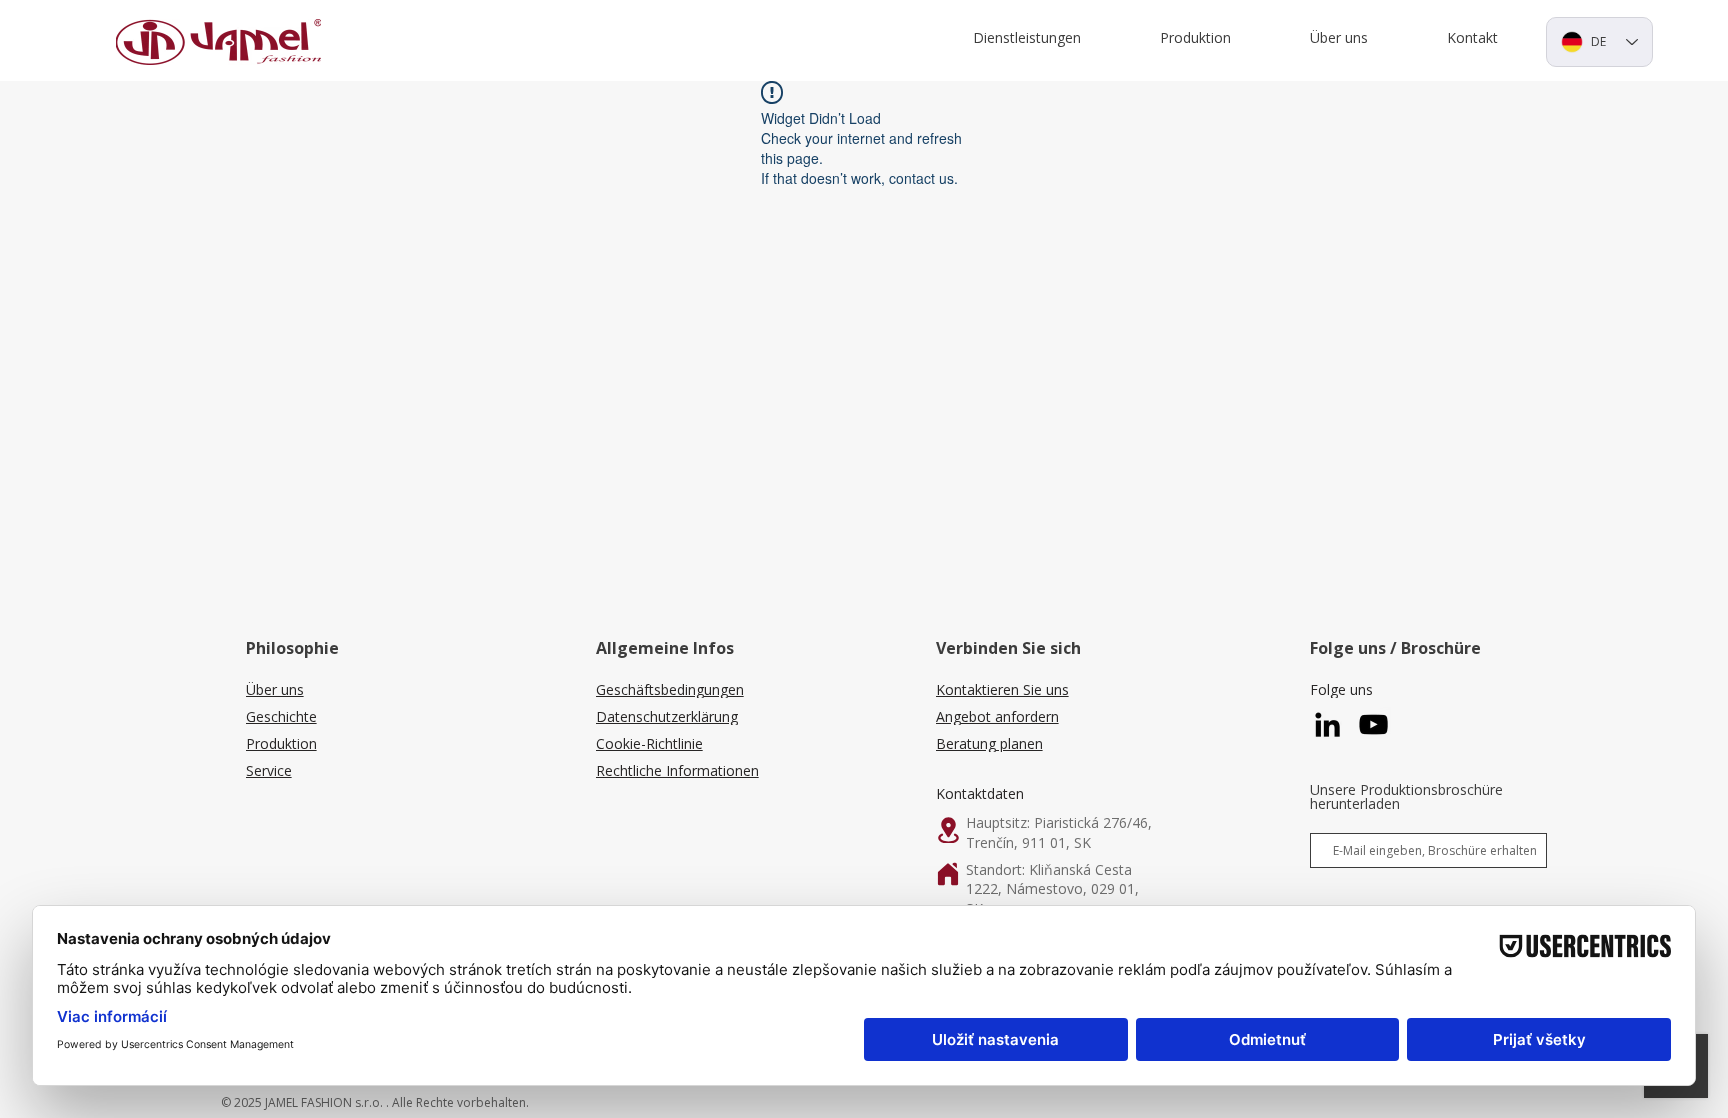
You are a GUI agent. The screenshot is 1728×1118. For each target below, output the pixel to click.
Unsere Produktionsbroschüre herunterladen (1406, 797)
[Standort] (948, 830)
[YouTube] (1373, 724)
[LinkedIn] (1327, 724)
